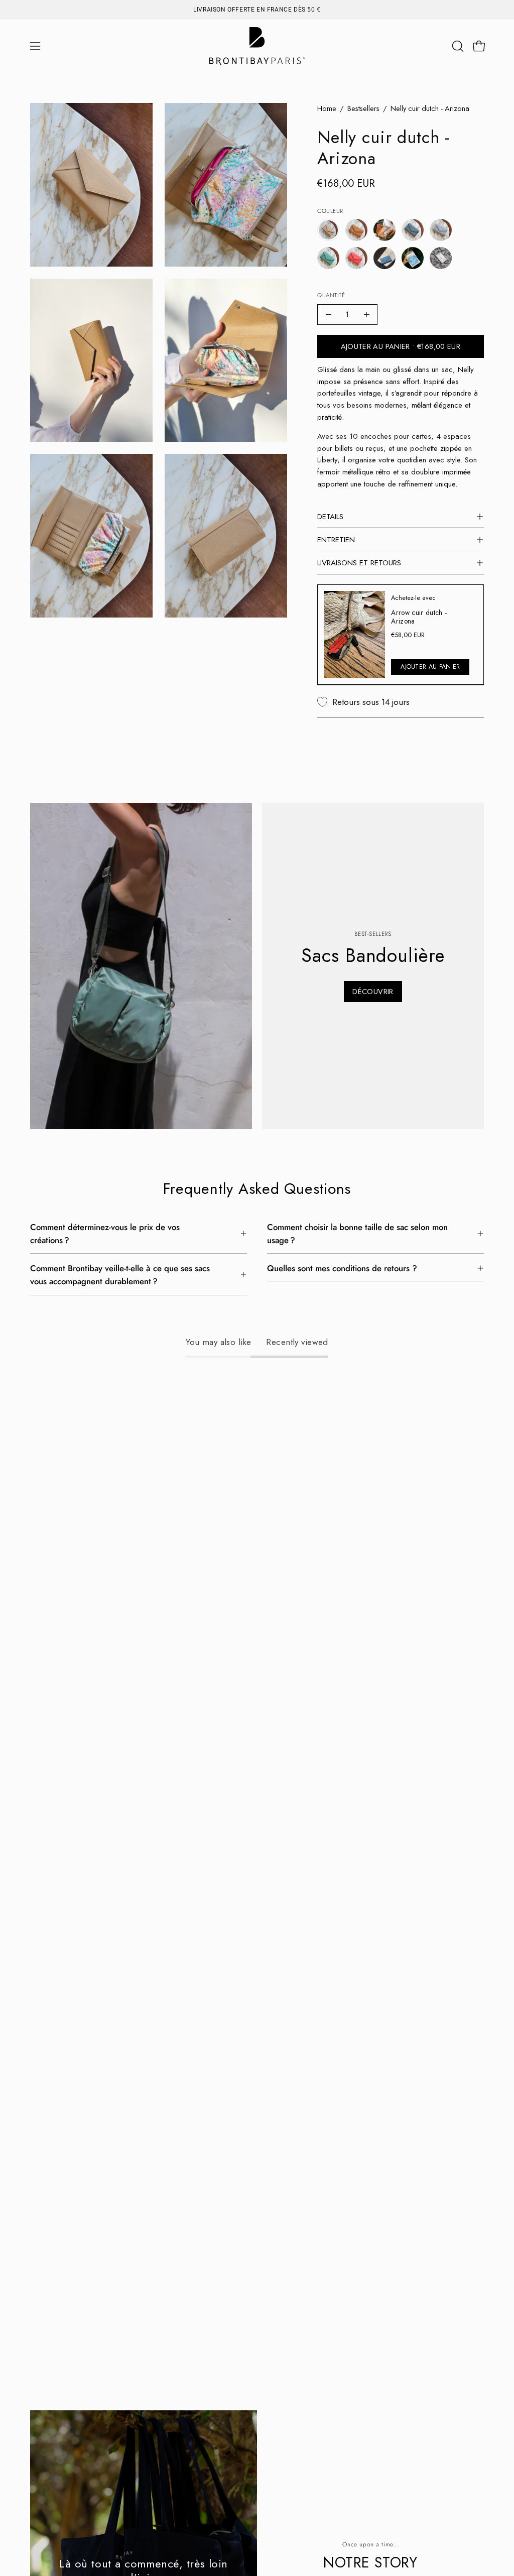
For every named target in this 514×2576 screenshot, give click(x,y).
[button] (457, 46)
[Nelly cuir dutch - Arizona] (328, 230)
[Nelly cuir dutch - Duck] (413, 230)
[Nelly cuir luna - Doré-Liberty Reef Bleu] (413, 258)
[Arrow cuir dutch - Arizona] (354, 635)
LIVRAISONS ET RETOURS (359, 563)
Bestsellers (363, 108)
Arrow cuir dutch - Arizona (419, 617)
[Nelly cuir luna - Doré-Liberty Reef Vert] (441, 258)
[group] (257, 10)
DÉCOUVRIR (373, 992)
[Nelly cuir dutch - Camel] (356, 230)
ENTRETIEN (336, 540)
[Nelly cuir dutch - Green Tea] (328, 258)
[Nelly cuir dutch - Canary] (384, 230)
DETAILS (330, 517)
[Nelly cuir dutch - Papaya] (356, 258)
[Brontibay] (257, 46)
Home (327, 108)
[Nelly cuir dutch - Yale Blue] (384, 258)
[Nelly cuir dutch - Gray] (441, 230)
